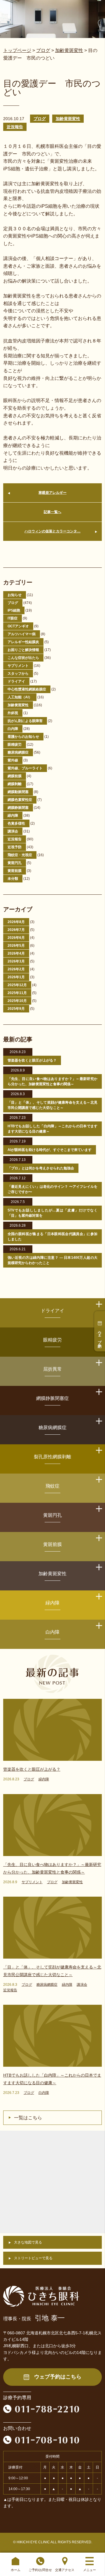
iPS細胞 (14, 610)
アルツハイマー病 (22, 634)
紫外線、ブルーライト (25, 768)
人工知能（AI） (20, 697)
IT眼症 (13, 618)
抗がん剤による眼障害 (25, 721)
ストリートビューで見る (33, 2258)
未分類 (13, 879)
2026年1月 (16, 977)
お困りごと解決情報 (23, 650)
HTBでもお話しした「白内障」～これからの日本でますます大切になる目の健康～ (52, 1129)
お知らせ (15, 595)
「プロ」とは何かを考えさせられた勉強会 (41, 1168)
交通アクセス (65, 2570)
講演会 (13, 831)
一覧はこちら (28, 2118)
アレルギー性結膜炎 (23, 642)
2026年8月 (16, 922)
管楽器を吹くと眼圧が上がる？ (32, 1060)
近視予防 (15, 847)
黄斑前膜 (15, 871)
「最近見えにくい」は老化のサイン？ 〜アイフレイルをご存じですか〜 (52, 1189)
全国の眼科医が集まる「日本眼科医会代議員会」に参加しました (52, 1237)
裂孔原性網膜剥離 (52, 1457)
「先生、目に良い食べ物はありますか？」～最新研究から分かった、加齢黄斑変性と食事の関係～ (52, 1081)
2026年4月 (16, 953)
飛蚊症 (52, 1486)
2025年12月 (17, 985)
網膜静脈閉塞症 (52, 1398)
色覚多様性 (16, 823)
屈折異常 (52, 1369)
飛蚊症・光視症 (20, 855)
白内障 (13, 729)
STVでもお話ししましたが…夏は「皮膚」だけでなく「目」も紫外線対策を (52, 1213)
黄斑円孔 (15, 863)
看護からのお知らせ (23, 737)
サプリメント (18, 666)
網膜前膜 (15, 776)
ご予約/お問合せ (40, 2570)
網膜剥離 (15, 784)
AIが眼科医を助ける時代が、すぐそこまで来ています (50, 1150)
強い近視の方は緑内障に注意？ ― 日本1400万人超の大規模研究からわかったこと (52, 1260)
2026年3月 (16, 961)
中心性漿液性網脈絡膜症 (27, 689)
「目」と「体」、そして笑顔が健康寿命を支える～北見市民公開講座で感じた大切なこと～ (52, 1105)
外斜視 (13, 713)
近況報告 (15, 127)
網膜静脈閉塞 (18, 808)
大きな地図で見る (28, 2242)
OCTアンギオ (18, 626)
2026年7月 (16, 930)
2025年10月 (17, 1001)
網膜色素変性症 (20, 800)
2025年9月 (16, 1009)
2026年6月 (16, 938)
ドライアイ (16, 681)
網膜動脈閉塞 (18, 792)
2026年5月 (16, 946)
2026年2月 (16, 969)
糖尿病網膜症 (18, 752)
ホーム (16, 2570)
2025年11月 (17, 993)
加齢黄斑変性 (68, 119)
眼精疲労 (15, 745)
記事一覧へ (52, 512)
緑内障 (13, 816)
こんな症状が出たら (23, 658)
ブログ (40, 119)
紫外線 (13, 760)
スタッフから (18, 674)
